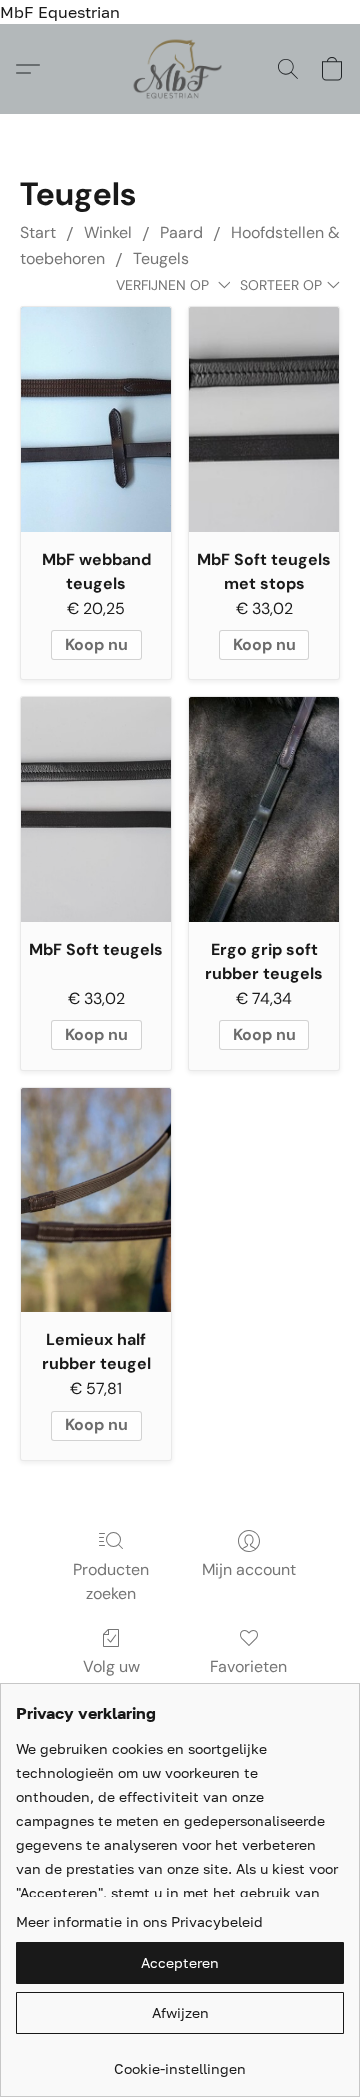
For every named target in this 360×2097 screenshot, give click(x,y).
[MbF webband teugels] (96, 419)
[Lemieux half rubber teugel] (96, 1200)
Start (38, 232)
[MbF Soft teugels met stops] (264, 419)
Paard (181, 232)
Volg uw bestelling (111, 1678)
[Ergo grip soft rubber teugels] (264, 809)
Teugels (161, 258)
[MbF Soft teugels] (96, 809)
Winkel (108, 232)
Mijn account (249, 1569)
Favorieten (248, 1666)
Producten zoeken (111, 1581)
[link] (180, 2061)
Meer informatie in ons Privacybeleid (139, 1921)
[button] (180, 69)
